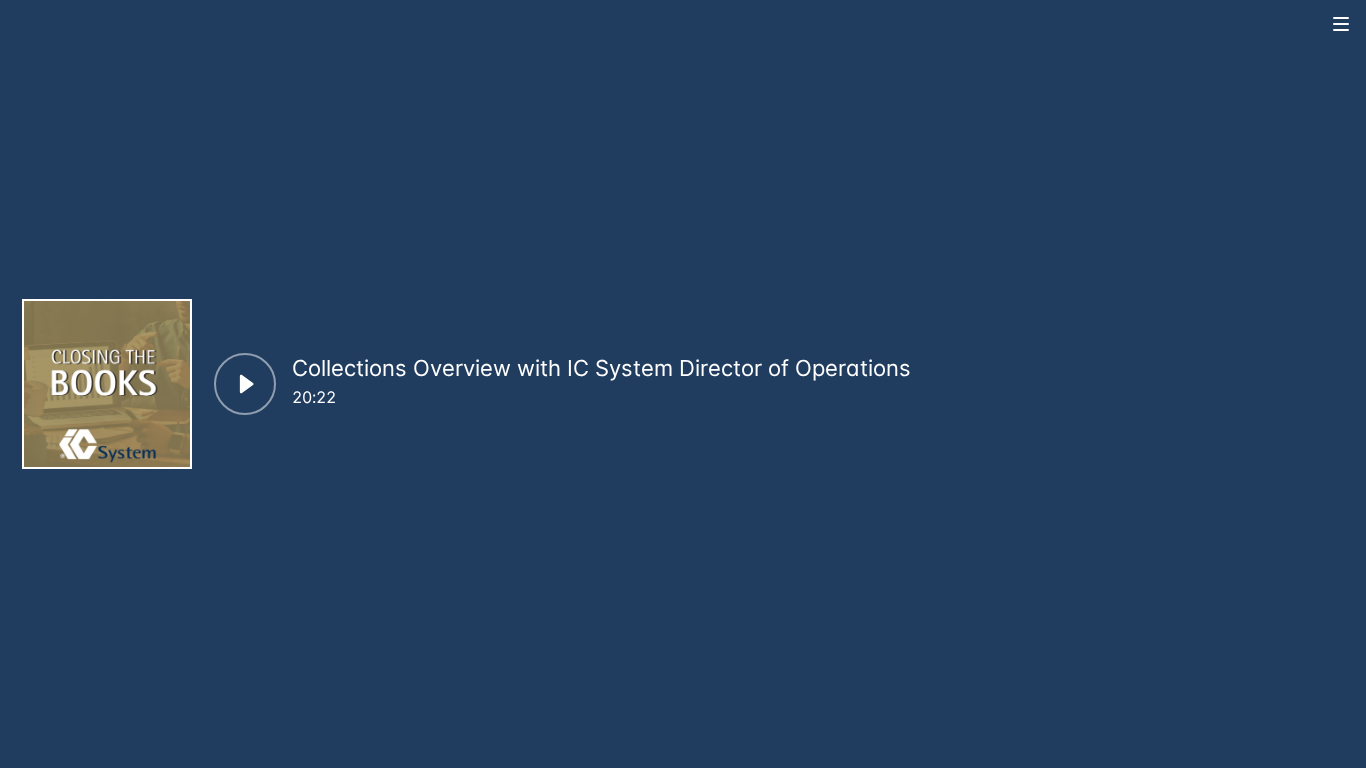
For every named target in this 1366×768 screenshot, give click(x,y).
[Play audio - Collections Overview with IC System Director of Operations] (245, 384)
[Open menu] (1342, 23)
